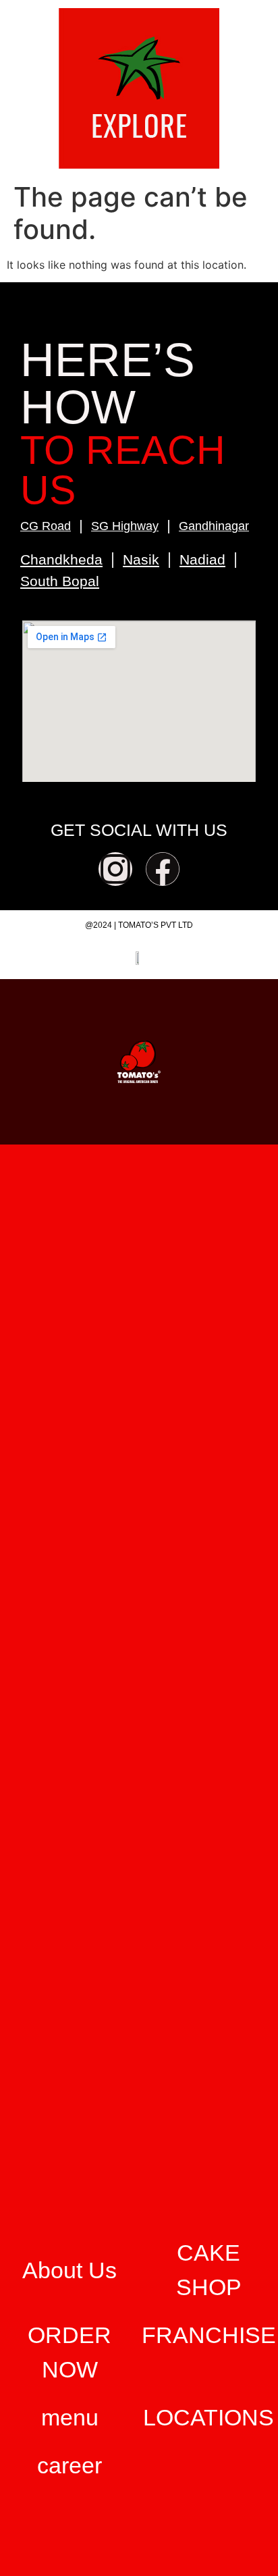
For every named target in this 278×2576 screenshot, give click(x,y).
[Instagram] (115, 869)
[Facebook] (163, 869)
